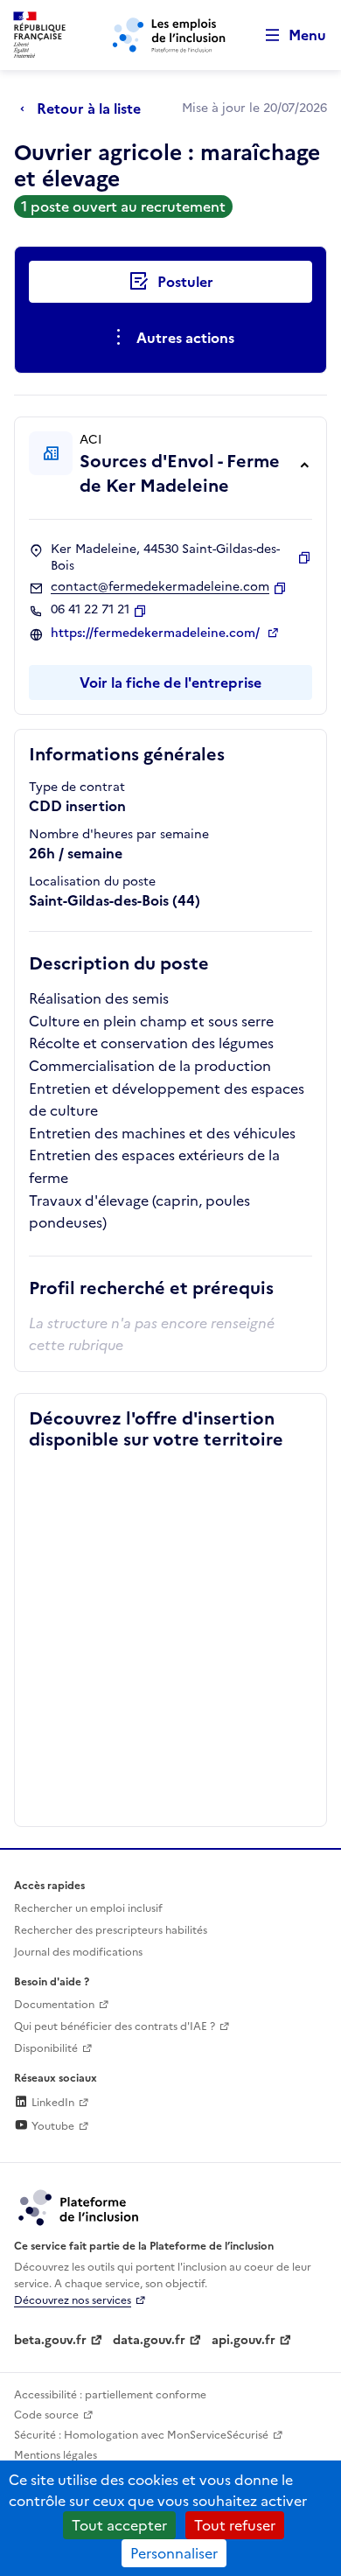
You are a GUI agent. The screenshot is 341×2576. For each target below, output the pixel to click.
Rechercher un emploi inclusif (88, 1908)
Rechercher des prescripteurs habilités (111, 1930)
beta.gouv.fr (50, 2340)
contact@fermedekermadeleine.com (160, 587)
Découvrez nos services (73, 2300)
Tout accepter (119, 2525)
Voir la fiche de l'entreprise (170, 682)
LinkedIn (52, 2103)
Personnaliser (174, 2553)
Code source (46, 2415)
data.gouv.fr (149, 2340)
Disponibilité (46, 2048)
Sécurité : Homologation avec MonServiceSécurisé (141, 2435)
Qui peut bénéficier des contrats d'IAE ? (115, 2026)
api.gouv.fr (244, 2340)
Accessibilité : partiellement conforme (110, 2395)
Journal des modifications (78, 1952)
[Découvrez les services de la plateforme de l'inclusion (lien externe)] (80, 2207)
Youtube (52, 2126)
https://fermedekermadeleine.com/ (157, 633)
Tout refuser (235, 2525)
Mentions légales (56, 2455)
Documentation (54, 2005)
